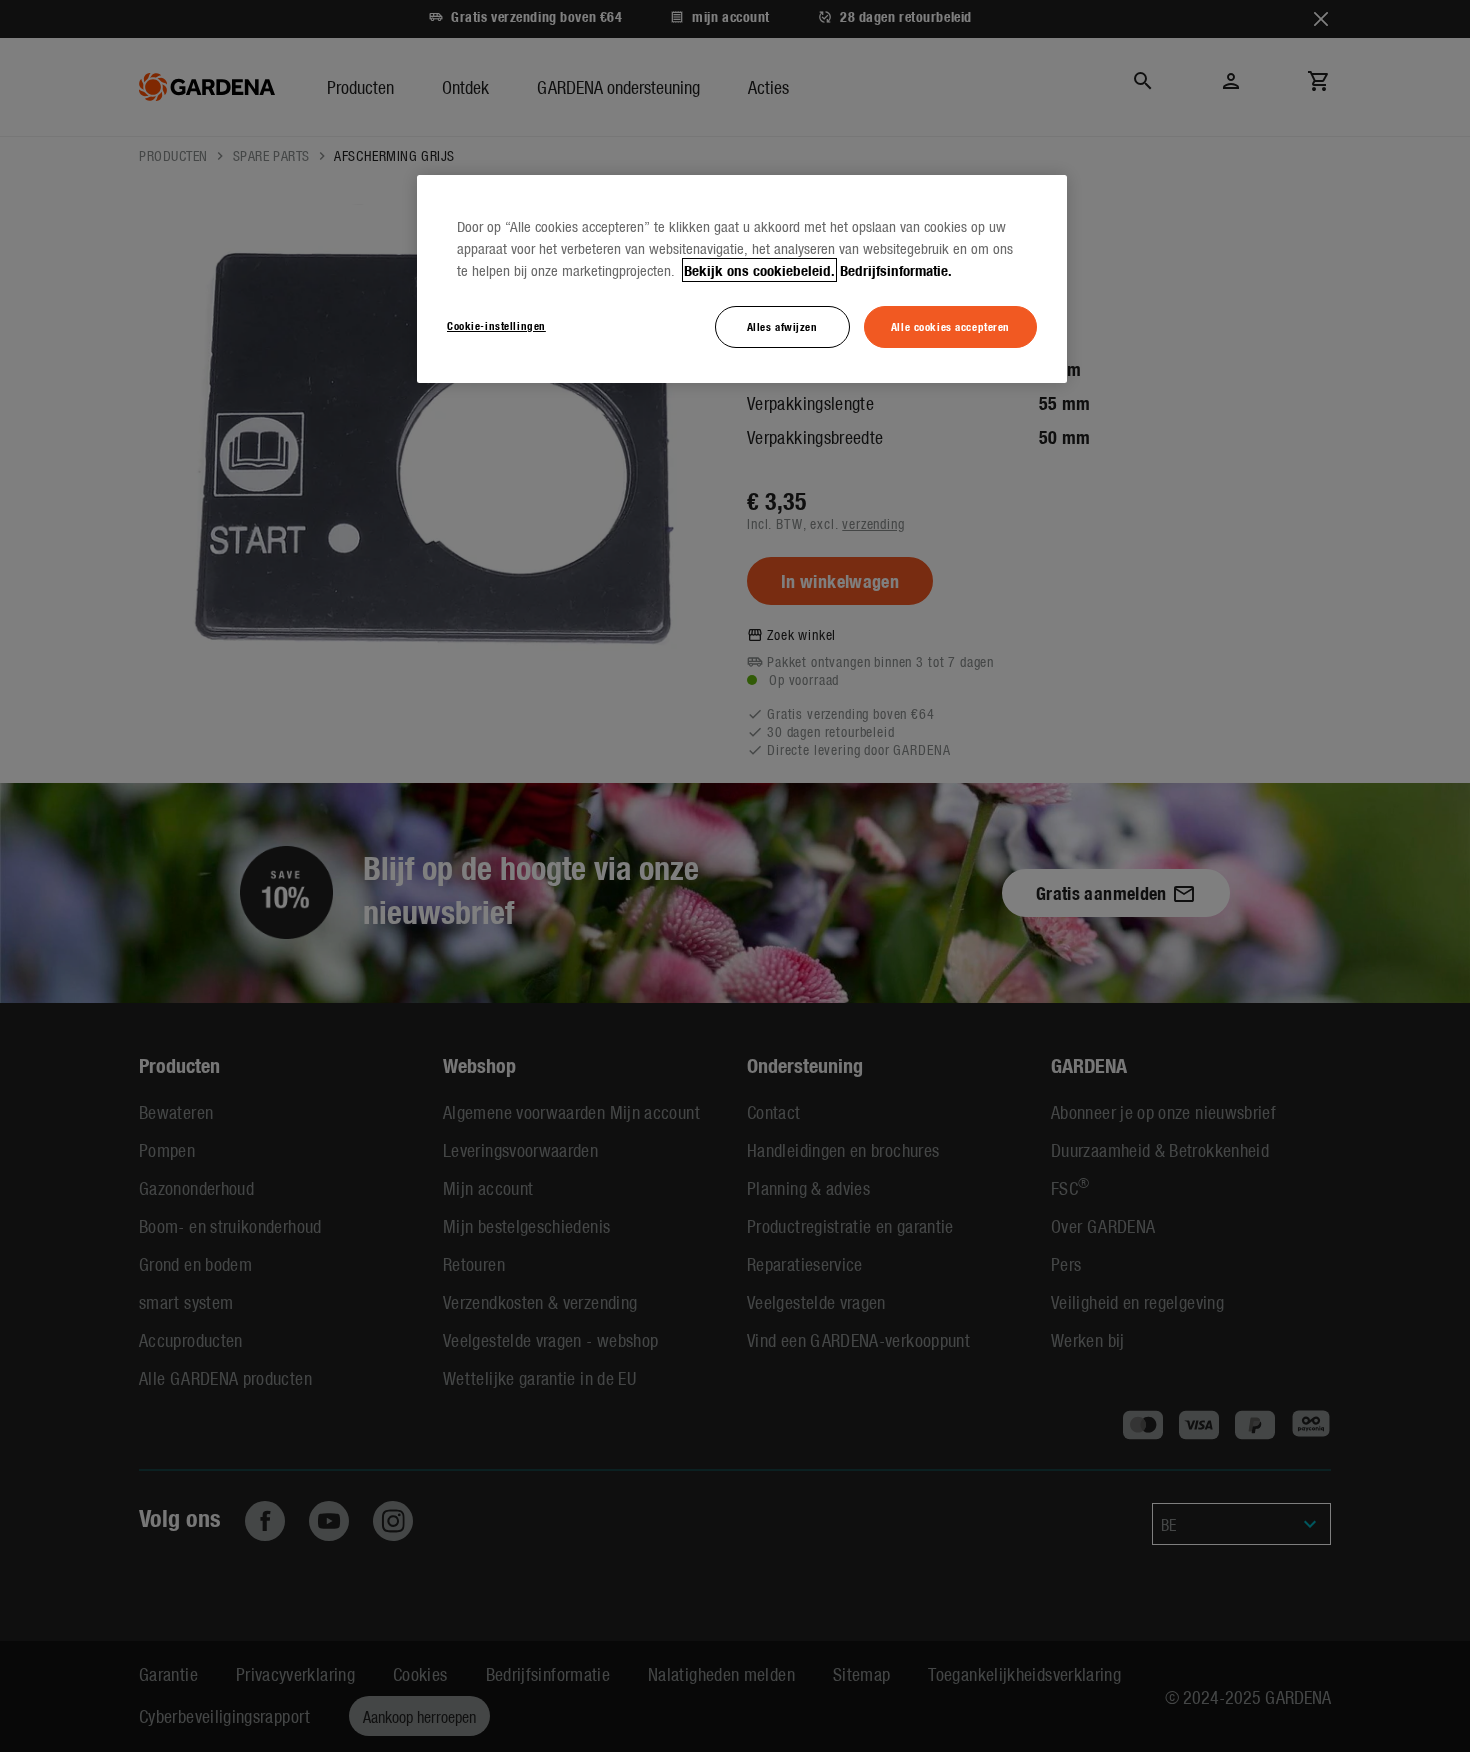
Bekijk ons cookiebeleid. (759, 270)
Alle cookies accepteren (950, 326)
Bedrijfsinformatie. (896, 270)
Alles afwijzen (782, 326)
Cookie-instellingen (496, 325)
